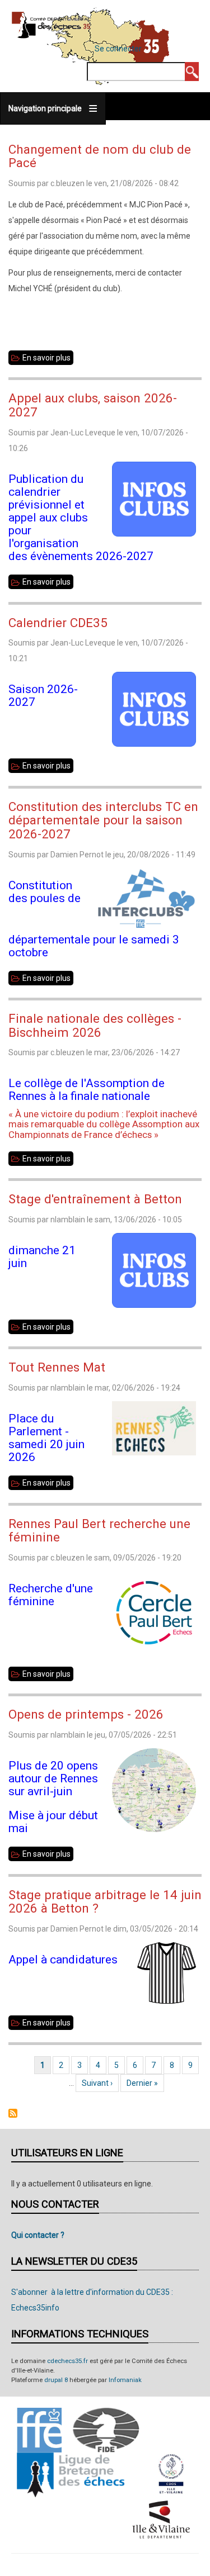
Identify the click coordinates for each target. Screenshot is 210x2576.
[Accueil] (51, 25)
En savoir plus (48, 359)
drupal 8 (56, 2380)
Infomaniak (125, 2380)
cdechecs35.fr (67, 2361)
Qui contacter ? (38, 2235)
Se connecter (118, 49)
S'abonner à (13, 2113)
